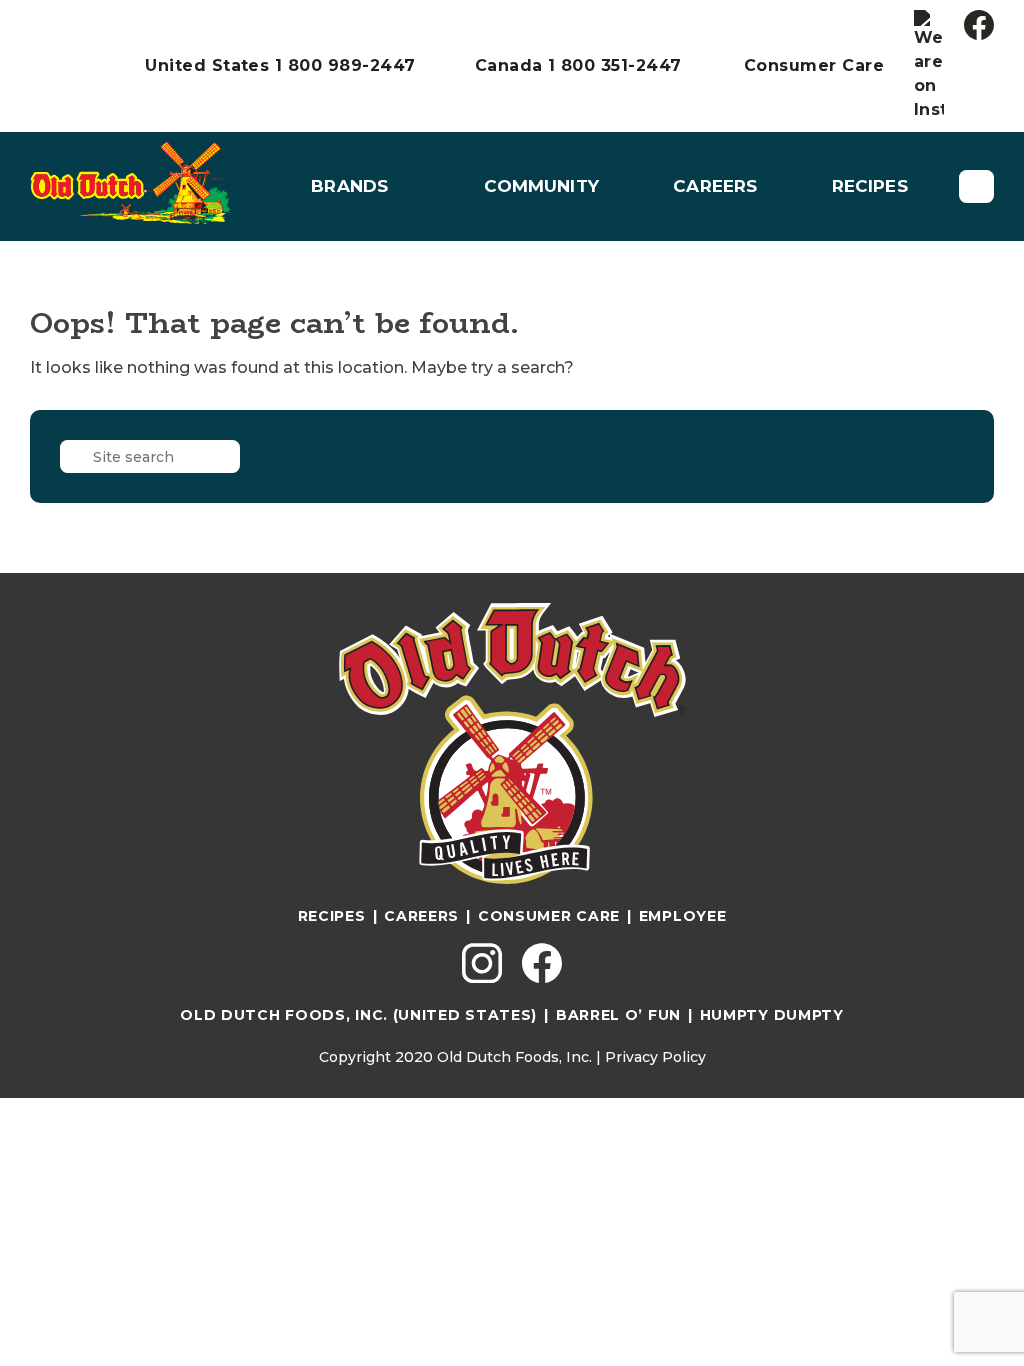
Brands (349, 186)
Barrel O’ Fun (618, 1015)
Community (541, 186)
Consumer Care (814, 65)
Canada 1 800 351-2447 (578, 65)
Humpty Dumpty (772, 1015)
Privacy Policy (655, 1057)
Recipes (870, 186)
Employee (683, 916)
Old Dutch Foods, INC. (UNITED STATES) (358, 1015)
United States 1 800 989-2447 (280, 65)
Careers (715, 186)
